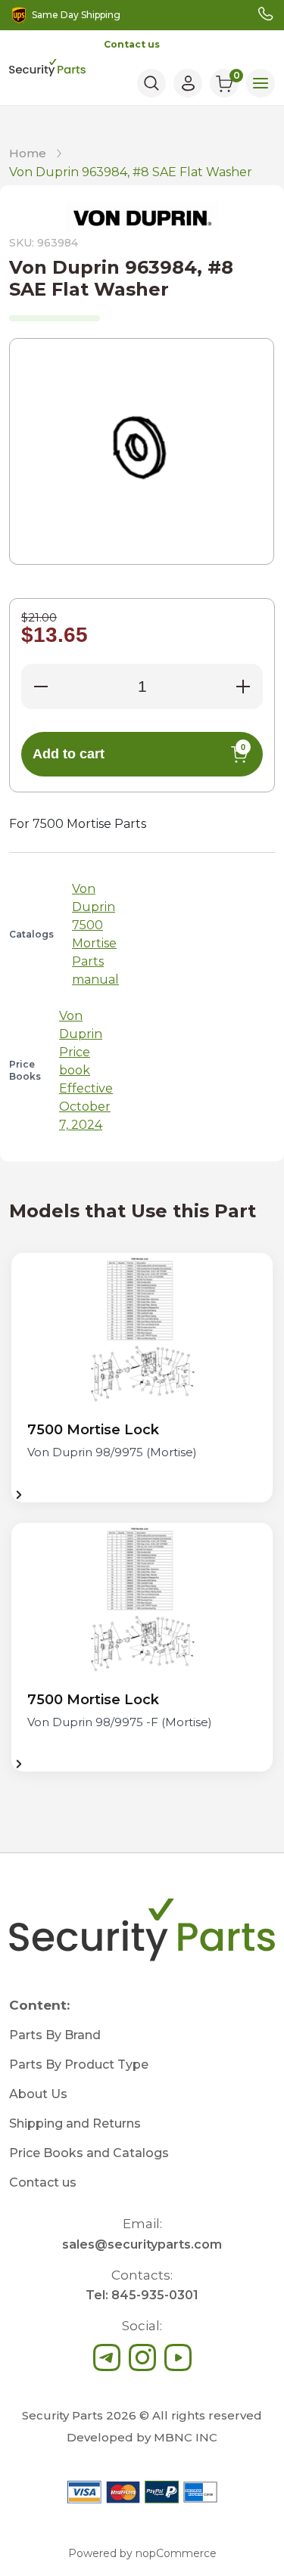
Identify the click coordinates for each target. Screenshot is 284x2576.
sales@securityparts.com (142, 2244)
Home (28, 153)
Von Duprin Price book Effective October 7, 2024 (86, 1070)
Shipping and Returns (75, 2123)
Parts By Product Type (79, 2065)
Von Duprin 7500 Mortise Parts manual (95, 934)
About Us (38, 2094)
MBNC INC (186, 2437)
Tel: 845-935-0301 (142, 2295)
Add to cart (139, 752)
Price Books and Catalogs (89, 2153)
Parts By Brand (55, 2035)
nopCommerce (176, 2553)
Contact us (132, 44)
